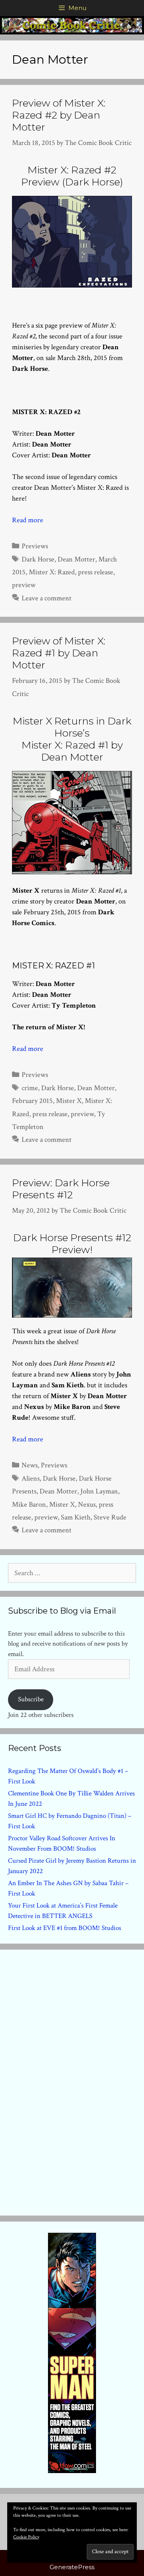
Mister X (69, 1101)
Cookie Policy (26, 2537)
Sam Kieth (76, 1517)
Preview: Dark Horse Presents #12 (61, 1189)
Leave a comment (47, 598)
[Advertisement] (72, 2081)
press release (96, 572)
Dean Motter (76, 559)
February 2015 (32, 1101)
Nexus (87, 1504)
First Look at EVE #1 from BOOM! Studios (65, 1928)
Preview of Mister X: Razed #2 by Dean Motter (59, 115)
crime (30, 1088)
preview (24, 585)
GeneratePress (72, 2567)
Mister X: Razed (52, 572)
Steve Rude (110, 1517)
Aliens (31, 1478)
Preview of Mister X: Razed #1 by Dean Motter (59, 653)
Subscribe (31, 1699)
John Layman (99, 1491)
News (30, 1465)
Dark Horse (38, 559)
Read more (28, 520)
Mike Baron (29, 1504)
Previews (35, 546)
